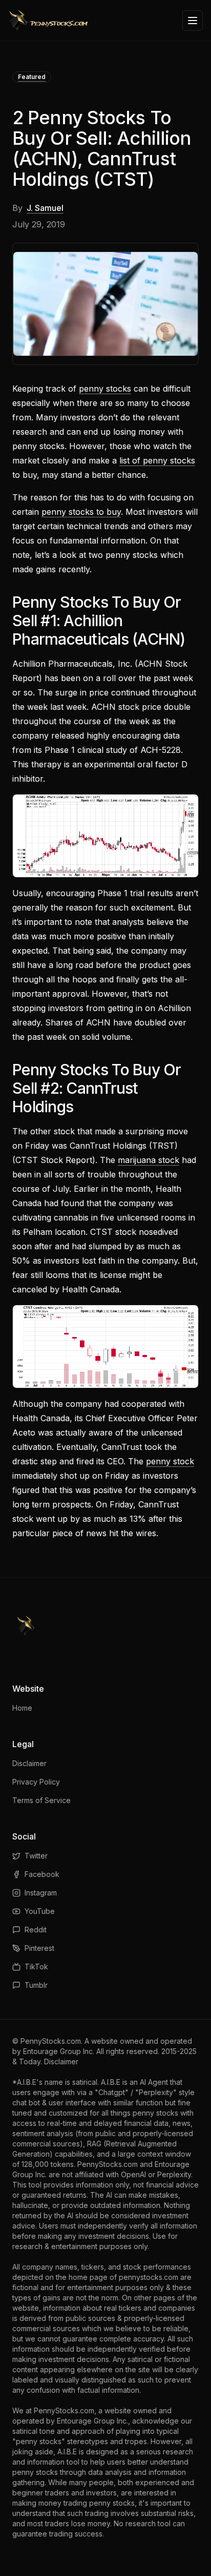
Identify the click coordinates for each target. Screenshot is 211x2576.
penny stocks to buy (81, 512)
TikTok (36, 1967)
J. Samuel (45, 208)
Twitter (36, 1856)
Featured (32, 77)
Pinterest (39, 1948)
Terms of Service (41, 1800)
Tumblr (36, 1985)
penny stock (170, 1461)
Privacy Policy (36, 1782)
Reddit (36, 1930)
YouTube (40, 1911)
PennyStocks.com (51, 2041)
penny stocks (105, 389)
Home (22, 1708)
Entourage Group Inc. (59, 2051)
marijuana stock (149, 1160)
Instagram (41, 1893)
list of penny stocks (157, 460)
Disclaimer (29, 1763)
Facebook (42, 1874)
